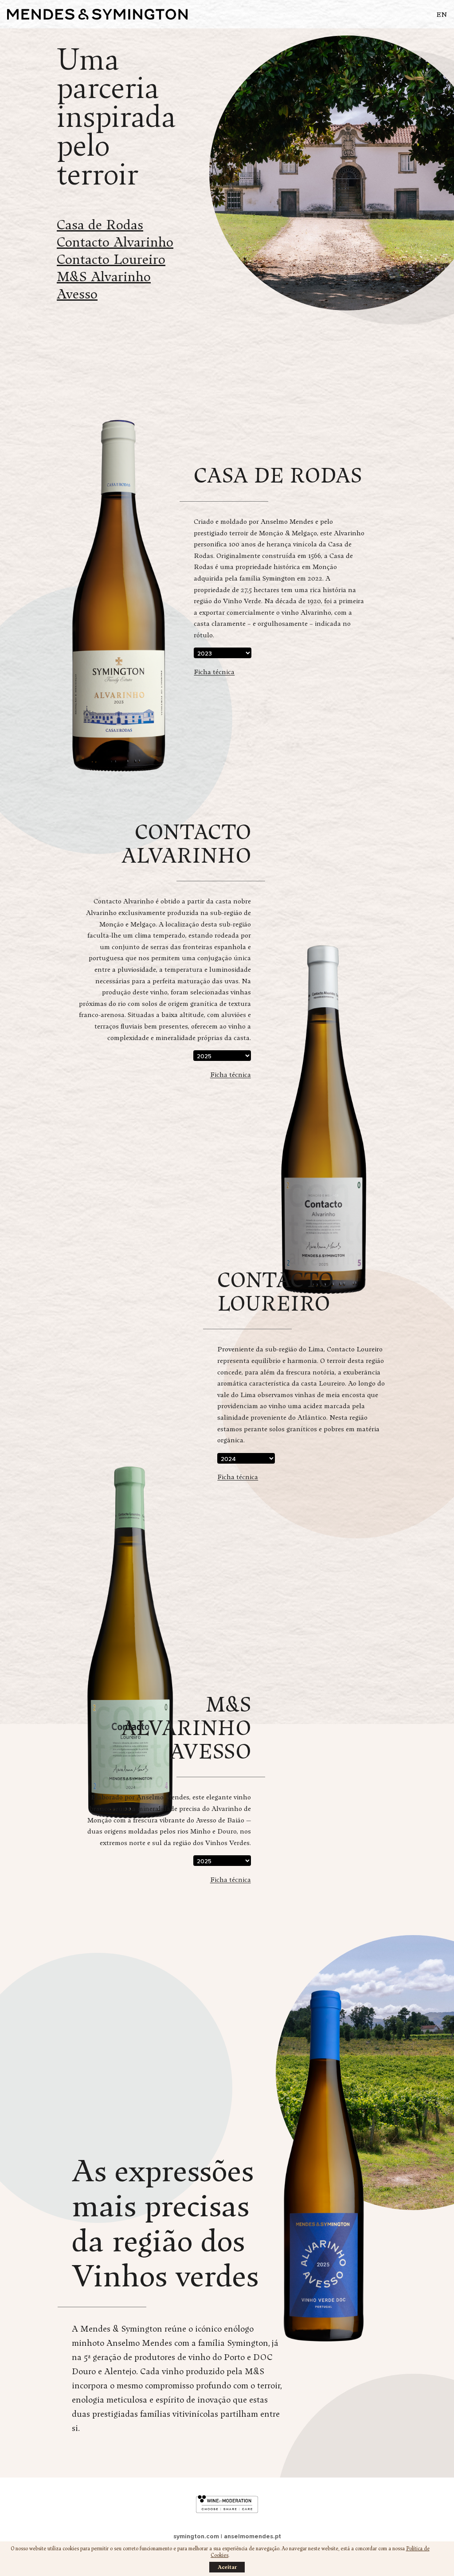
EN (442, 14)
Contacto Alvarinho (115, 241)
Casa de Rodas (100, 224)
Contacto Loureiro (111, 259)
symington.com (196, 2536)
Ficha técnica (214, 672)
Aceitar (227, 2567)
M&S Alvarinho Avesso (104, 285)
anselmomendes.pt (252, 2536)
